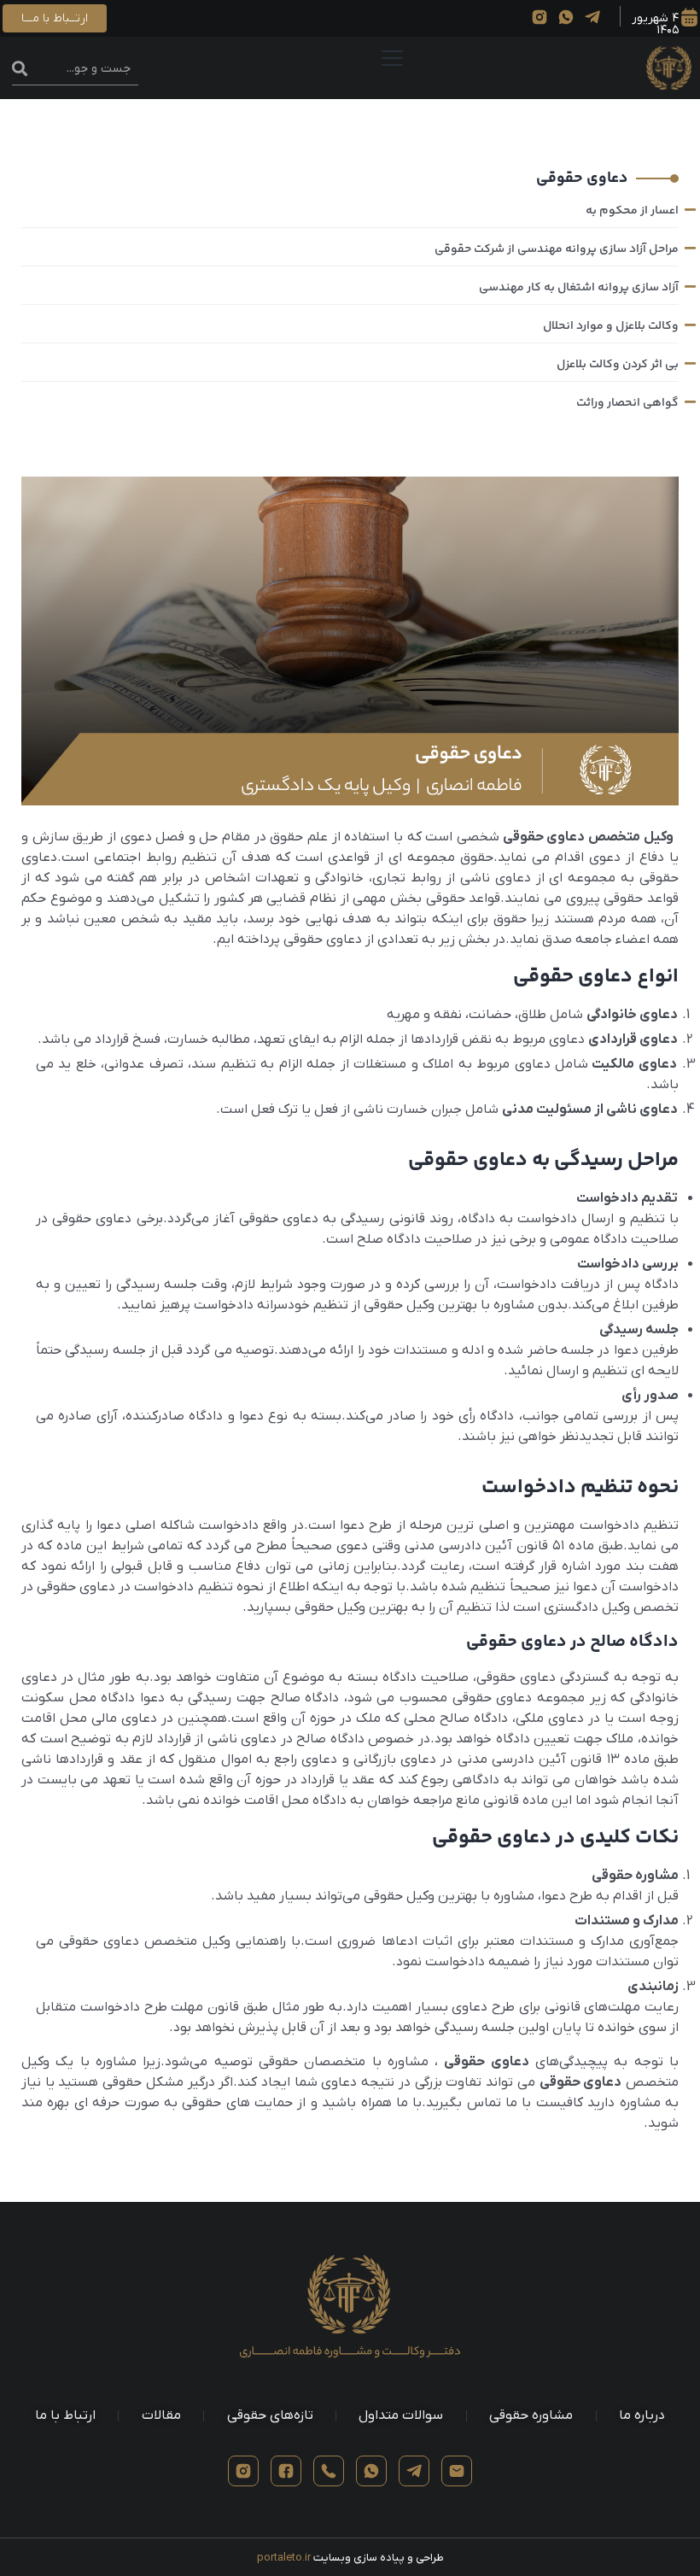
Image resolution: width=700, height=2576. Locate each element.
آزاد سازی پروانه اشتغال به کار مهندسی (579, 288)
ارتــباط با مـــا (55, 18)
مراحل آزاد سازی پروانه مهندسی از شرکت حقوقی (557, 249)
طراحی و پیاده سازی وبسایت (350, 2558)
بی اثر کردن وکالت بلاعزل (618, 365)
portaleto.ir (284, 2558)
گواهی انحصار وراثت (627, 403)
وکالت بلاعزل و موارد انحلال (611, 326)
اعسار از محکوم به (632, 211)
